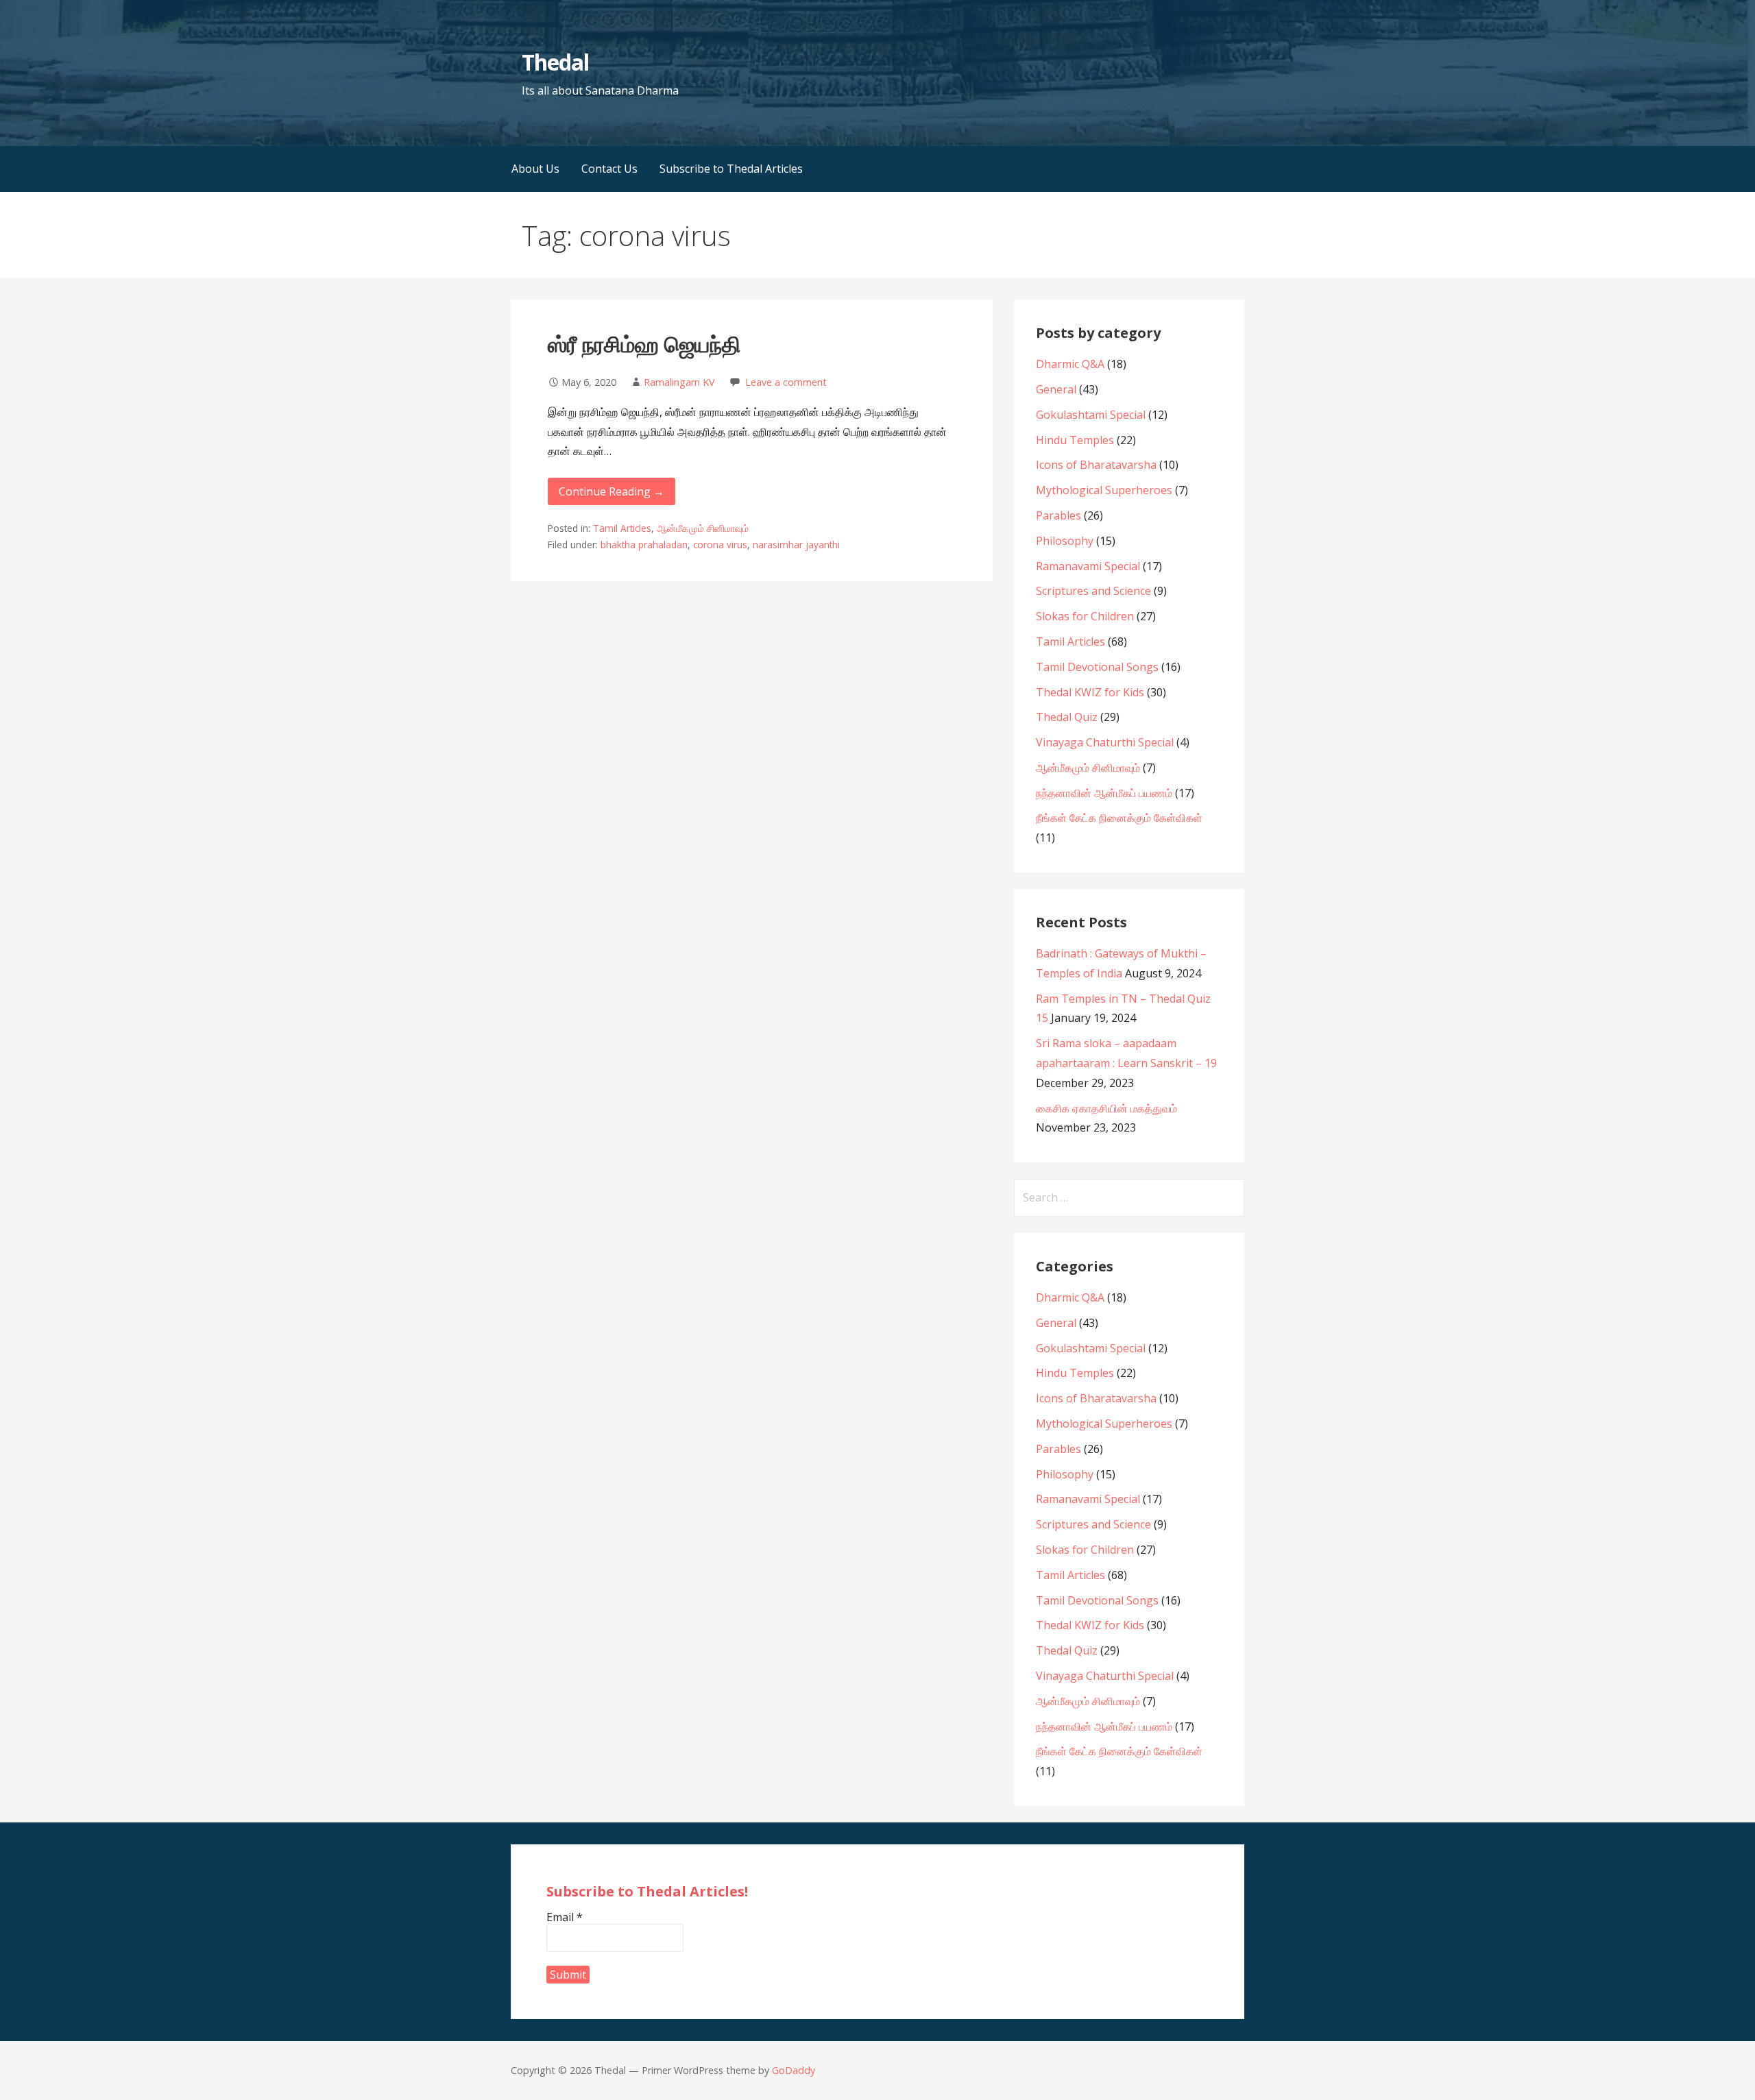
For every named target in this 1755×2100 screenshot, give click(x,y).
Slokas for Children (1085, 616)
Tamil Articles (622, 528)
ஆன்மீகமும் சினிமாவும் (703, 528)
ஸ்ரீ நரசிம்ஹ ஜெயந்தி (644, 344)
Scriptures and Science (1093, 591)
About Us (535, 169)
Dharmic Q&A (1070, 364)
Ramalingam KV (679, 382)
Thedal (555, 62)
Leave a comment (786, 382)
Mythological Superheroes (1104, 490)
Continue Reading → (612, 491)
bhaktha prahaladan (644, 545)
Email (565, 1917)
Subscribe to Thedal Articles (731, 169)
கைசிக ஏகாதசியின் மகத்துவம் (1106, 1108)
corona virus (720, 545)
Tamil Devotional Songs (1097, 667)
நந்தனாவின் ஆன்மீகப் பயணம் (1104, 793)
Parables (1058, 515)
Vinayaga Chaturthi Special (1105, 742)
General (1056, 389)
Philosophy (1065, 541)
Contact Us (609, 169)
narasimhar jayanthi (796, 545)
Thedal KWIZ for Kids (1090, 692)
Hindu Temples (1075, 440)
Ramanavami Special (1088, 566)
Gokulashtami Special (1091, 415)
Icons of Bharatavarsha (1096, 465)
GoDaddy (794, 2070)
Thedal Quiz (1067, 717)
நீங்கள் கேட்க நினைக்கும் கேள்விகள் (1119, 818)
